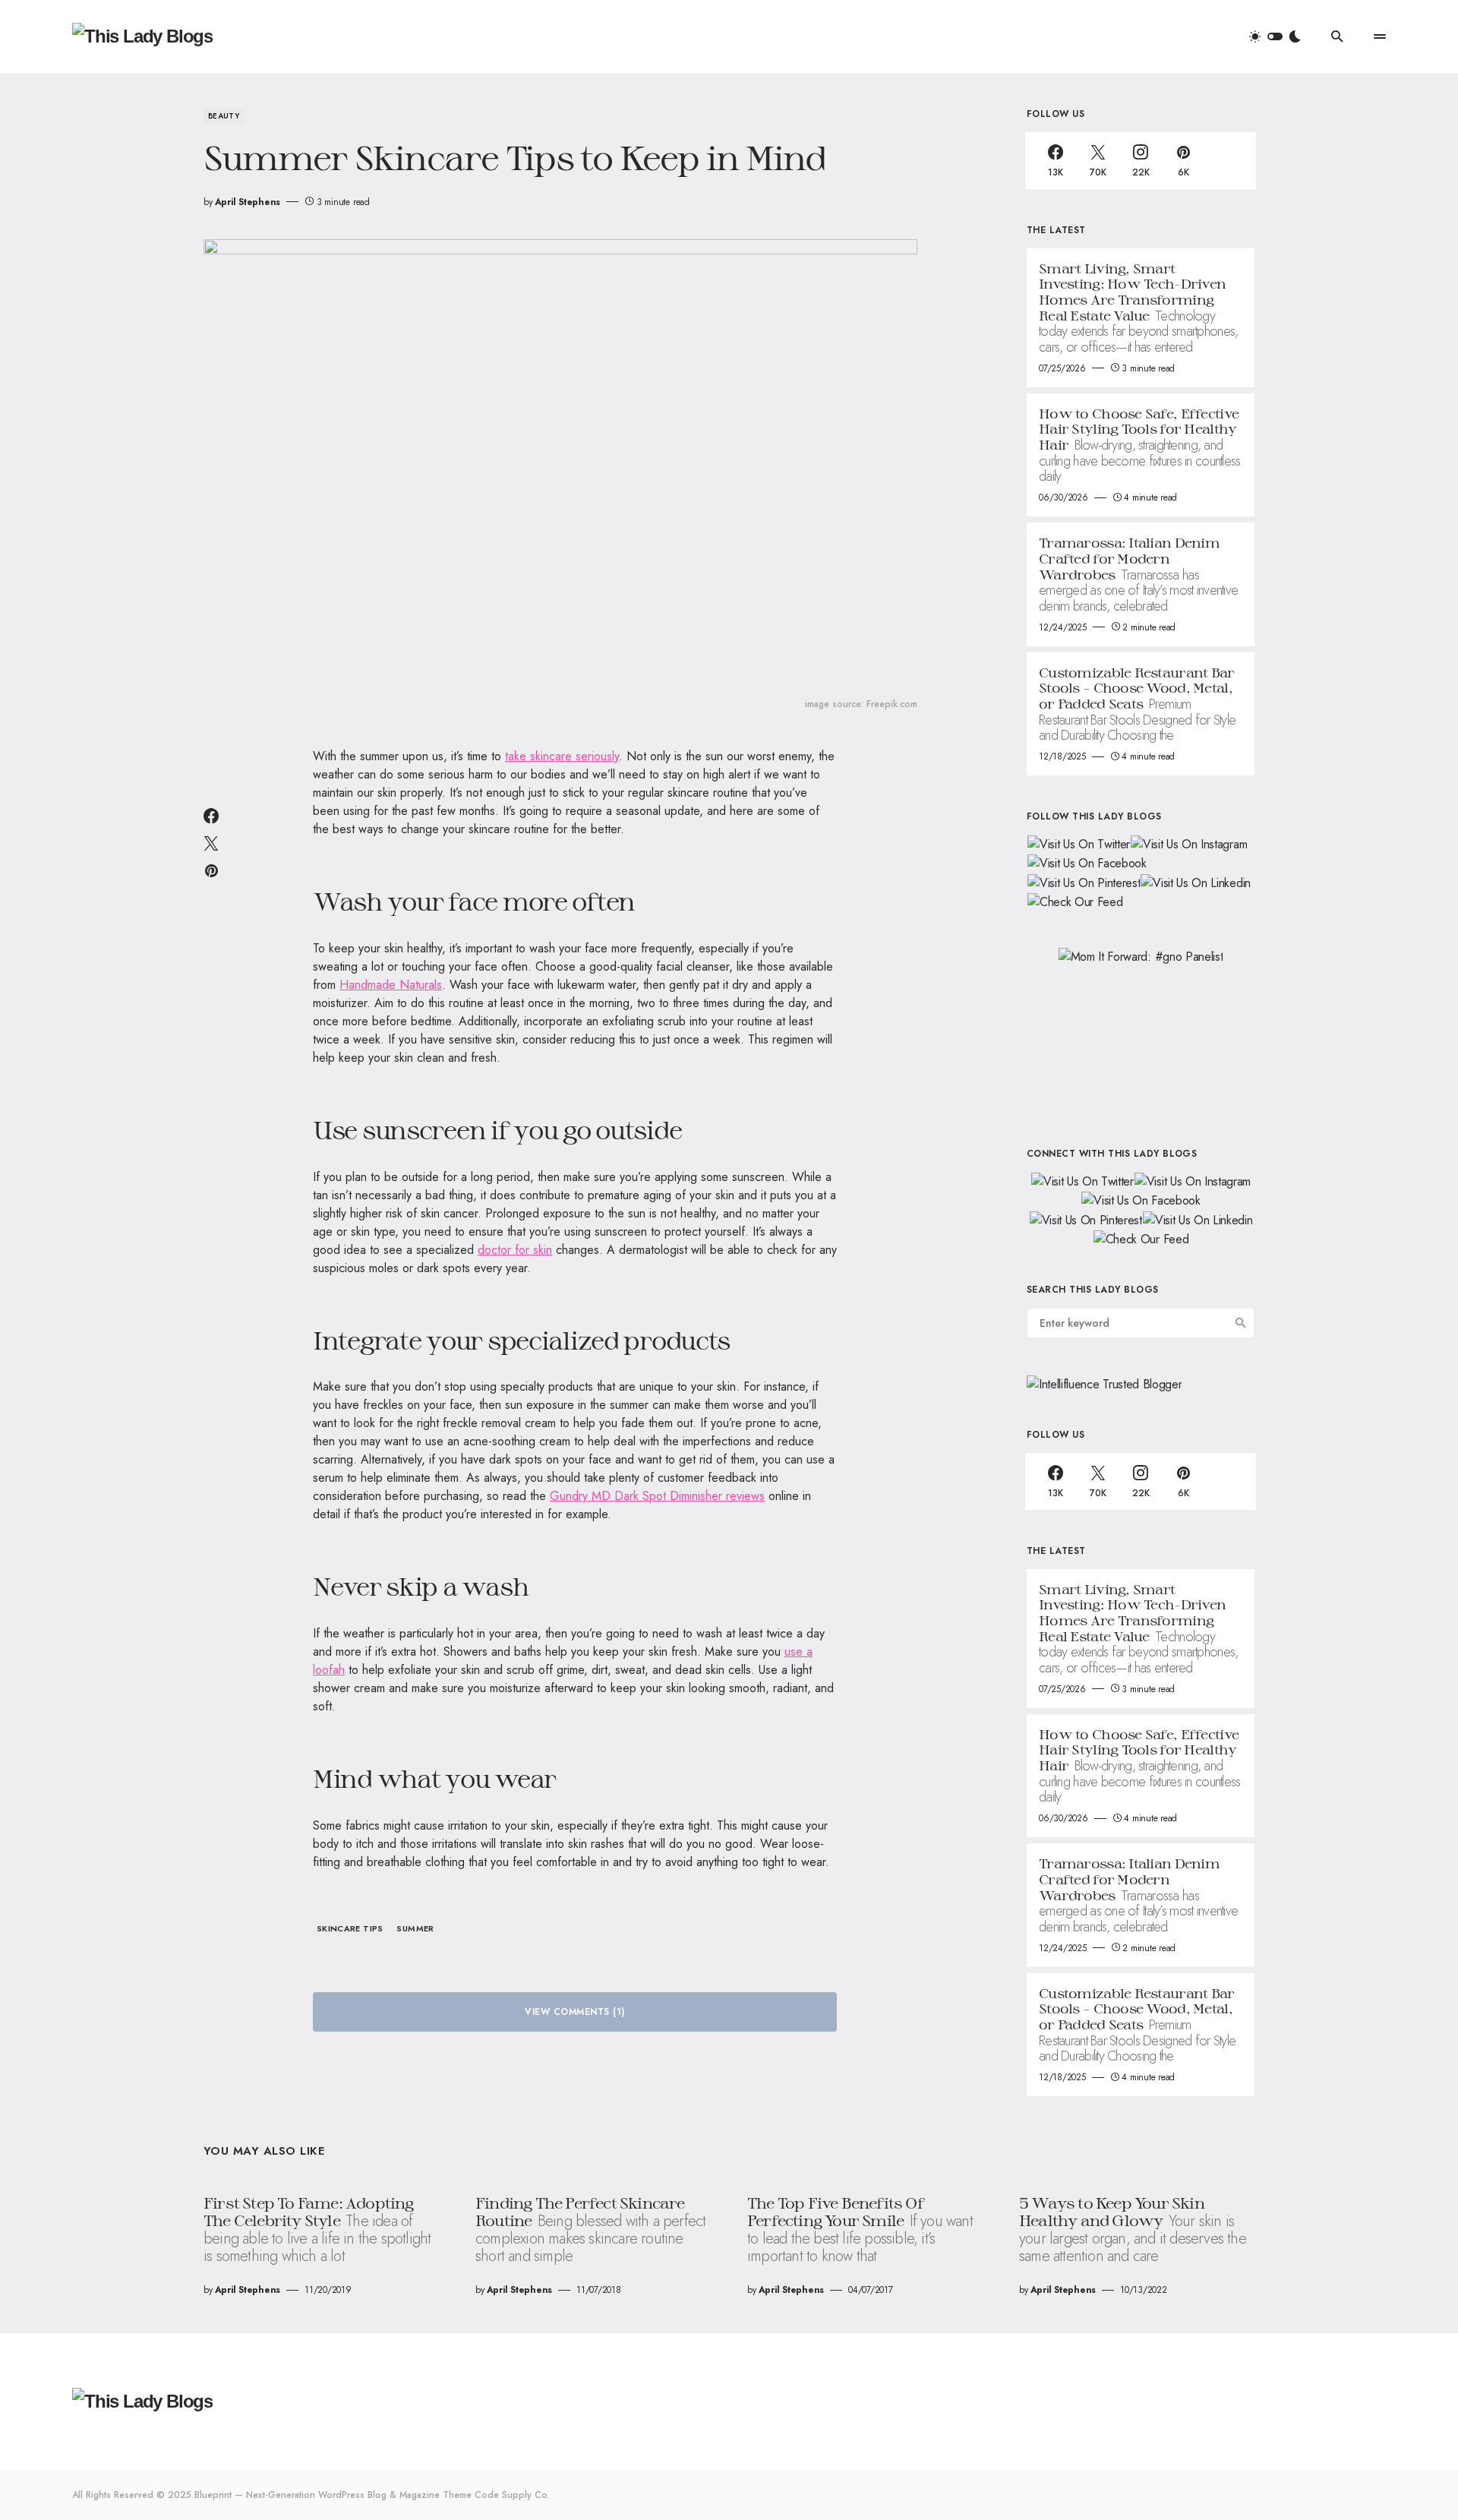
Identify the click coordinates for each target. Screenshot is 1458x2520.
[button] (1275, 36)
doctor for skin (515, 1250)
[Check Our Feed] (1075, 901)
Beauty (224, 116)
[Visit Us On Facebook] (1087, 862)
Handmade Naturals (391, 985)
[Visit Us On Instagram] (1188, 843)
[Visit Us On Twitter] (1078, 843)
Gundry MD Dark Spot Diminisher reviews (657, 1496)
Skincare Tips (350, 1928)
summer (415, 1928)
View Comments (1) (574, 2012)
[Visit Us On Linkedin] (1195, 881)
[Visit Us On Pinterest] (1083, 881)
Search (1241, 1323)
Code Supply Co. (512, 2495)
